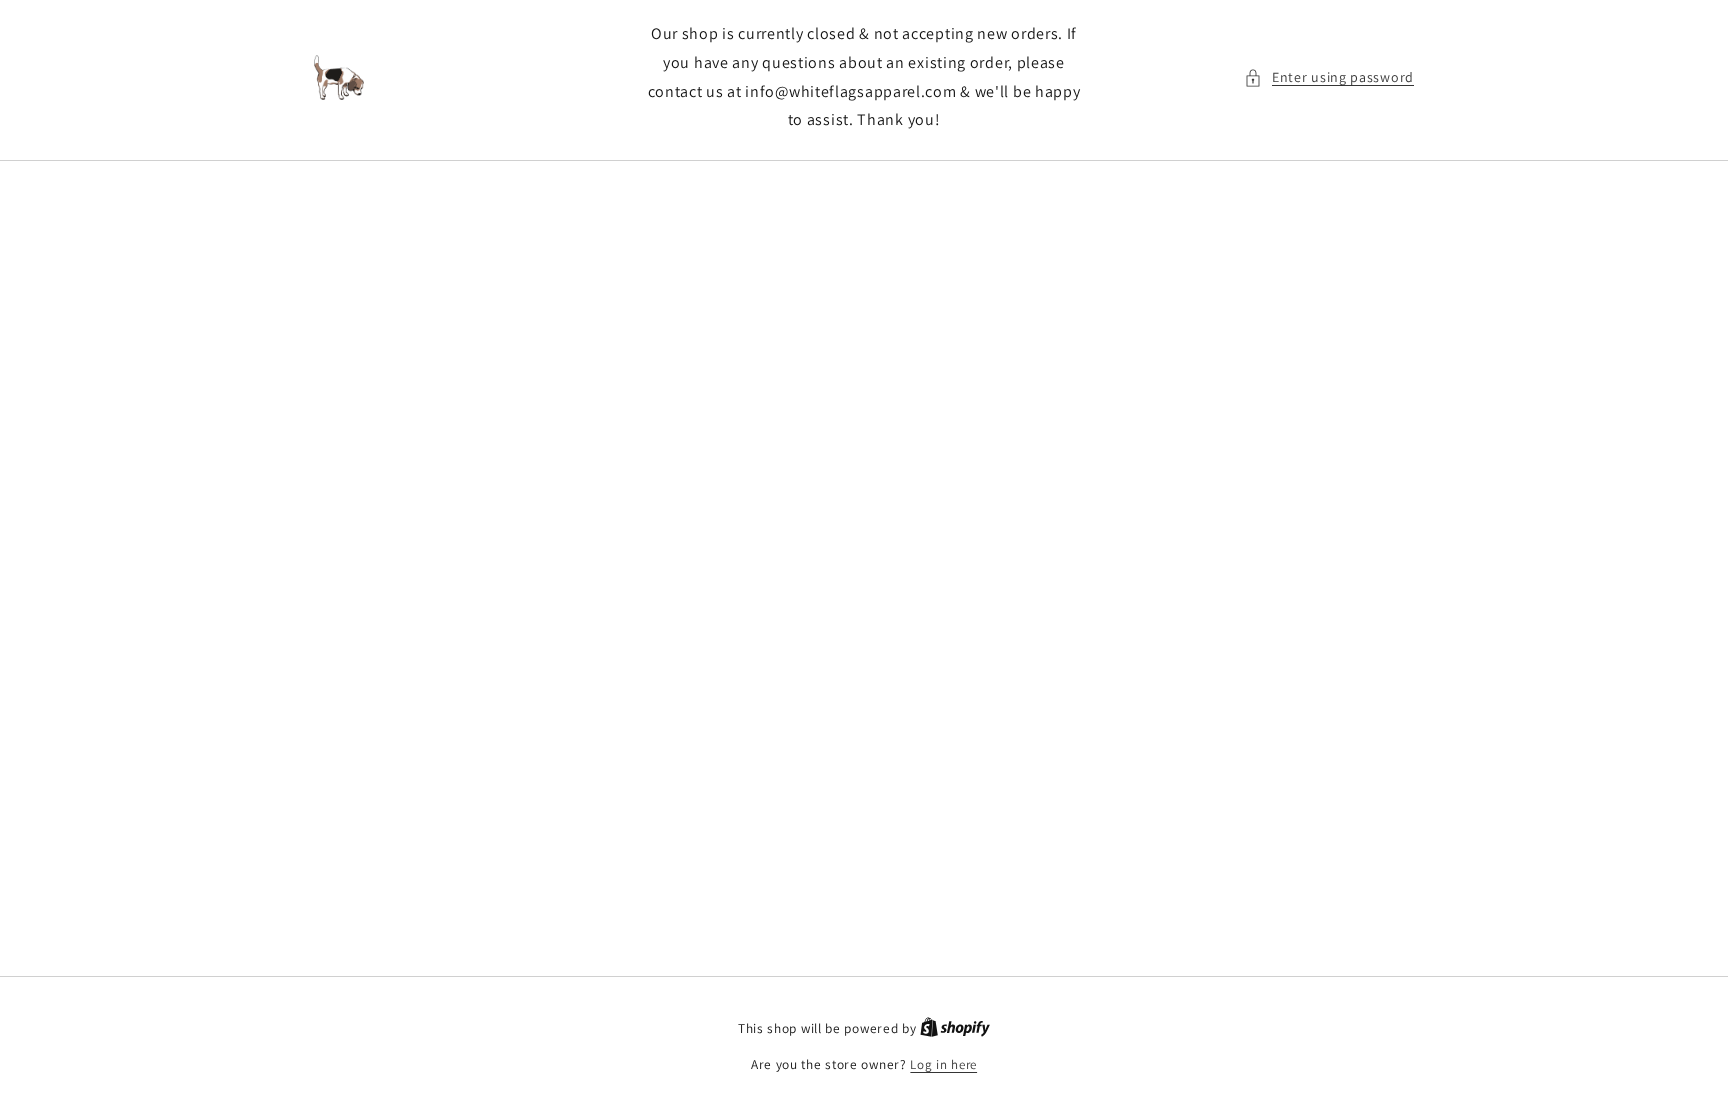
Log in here (943, 1064)
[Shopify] (955, 1028)
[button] (1329, 77)
